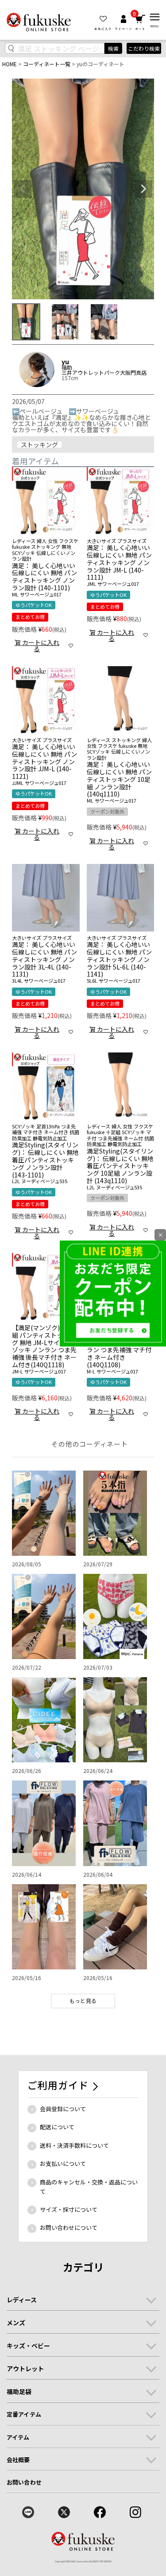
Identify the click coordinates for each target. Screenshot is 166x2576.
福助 (67, 367)
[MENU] (155, 17)
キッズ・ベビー (28, 2346)
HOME (10, 64)
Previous (23, 189)
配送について (57, 2127)
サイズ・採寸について (69, 2209)
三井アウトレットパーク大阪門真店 (104, 373)
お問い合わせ (24, 2482)
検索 (113, 48)
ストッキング (39, 445)
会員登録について (63, 2109)
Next (143, 189)
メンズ (16, 2323)
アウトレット (25, 2369)
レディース (22, 2300)
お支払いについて (63, 2163)
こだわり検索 (144, 48)
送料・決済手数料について (74, 2145)
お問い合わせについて (69, 2227)
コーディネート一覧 (47, 64)
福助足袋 (19, 2391)
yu (65, 362)
